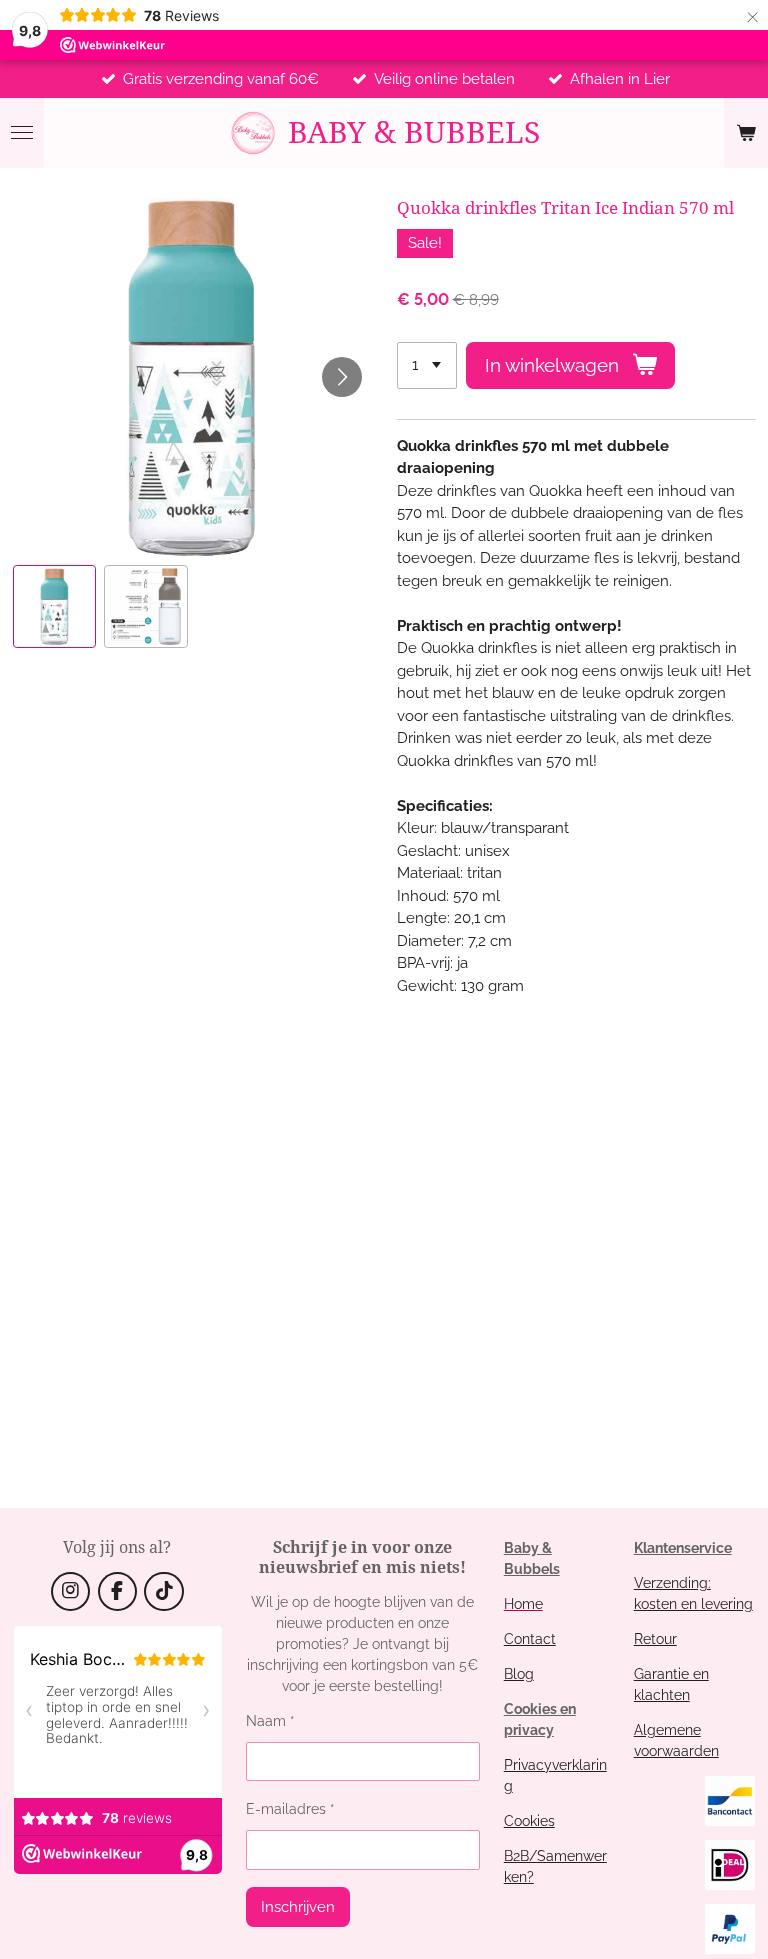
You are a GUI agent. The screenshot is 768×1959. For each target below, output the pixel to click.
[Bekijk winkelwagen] (746, 133)
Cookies (529, 1821)
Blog (519, 1674)
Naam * (270, 1721)
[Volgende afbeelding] (342, 377)
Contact (530, 1639)
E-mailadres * (290, 1809)
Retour (655, 1639)
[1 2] (427, 365)
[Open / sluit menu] (22, 133)
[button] (55, 607)
